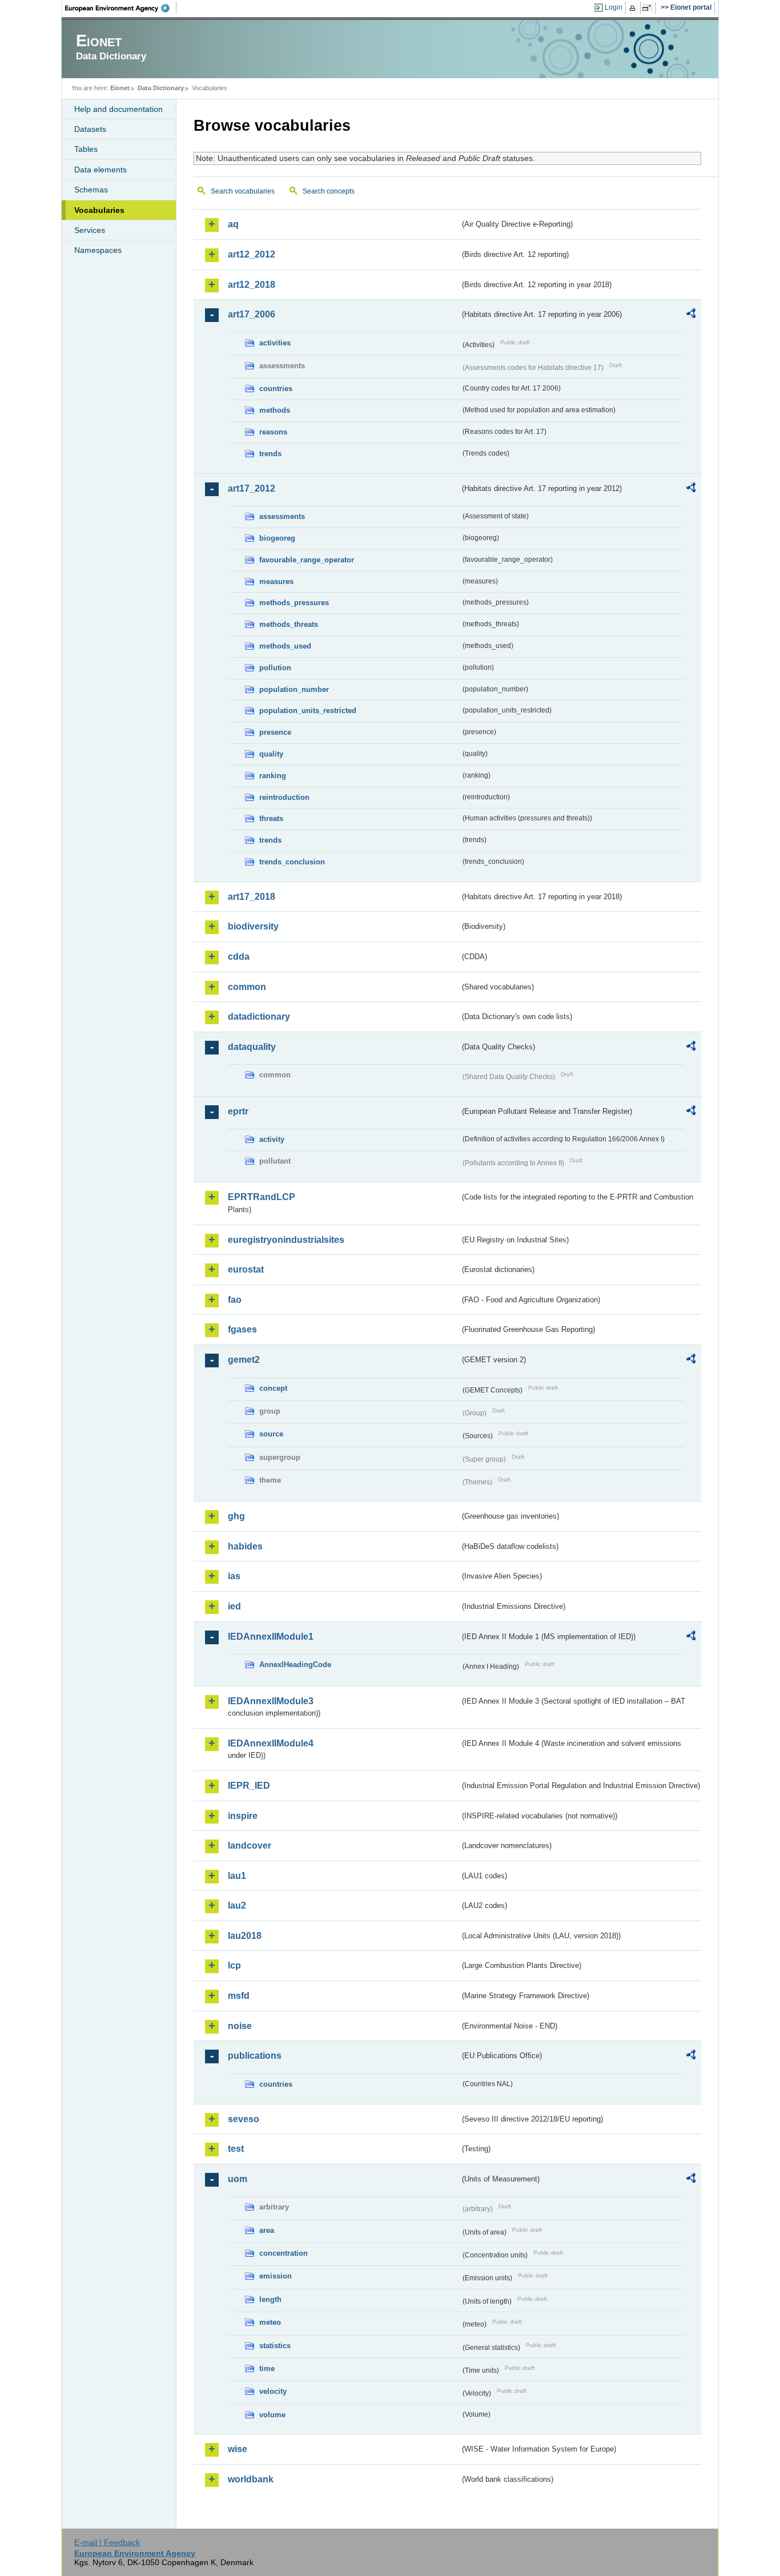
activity (272, 1139)
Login (614, 7)
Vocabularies (99, 210)
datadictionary (259, 1017)
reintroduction (284, 797)
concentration (284, 2253)
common (247, 987)
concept (273, 1388)
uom (238, 2179)
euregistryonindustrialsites (286, 1240)
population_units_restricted (308, 711)
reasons (273, 432)
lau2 (237, 1905)
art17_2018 (252, 897)
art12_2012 (252, 254)
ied (234, 1606)
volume (272, 2415)
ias (234, 1576)
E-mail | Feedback (107, 2542)
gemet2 (244, 1360)
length (270, 2299)
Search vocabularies (243, 191)
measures (276, 581)
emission (276, 2276)
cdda (239, 957)
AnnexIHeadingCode (295, 1665)
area (267, 2230)
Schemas (91, 190)
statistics (275, 2346)
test (236, 2149)
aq (233, 224)
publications (255, 2056)
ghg (236, 1516)
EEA (121, 8)
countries (276, 389)
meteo (270, 2322)
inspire (243, 1816)
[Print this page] (634, 8)
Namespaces (98, 250)
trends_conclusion (292, 862)
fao (235, 1300)
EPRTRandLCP (262, 1197)
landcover (250, 1846)
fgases (242, 1329)
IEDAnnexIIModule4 (271, 1743)
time (267, 2368)
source (271, 1434)
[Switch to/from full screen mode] (649, 8)
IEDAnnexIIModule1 (271, 1637)
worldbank (251, 2479)
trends (270, 454)
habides (245, 1546)
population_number (294, 689)
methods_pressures (294, 603)
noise (240, 2026)
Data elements (100, 170)
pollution (275, 668)
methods (275, 410)
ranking (273, 776)
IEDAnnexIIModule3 (271, 1701)
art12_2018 (252, 285)
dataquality (252, 1047)
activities (275, 343)
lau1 (237, 1876)
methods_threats (289, 624)
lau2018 (245, 1936)
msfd (239, 1996)
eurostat (246, 1269)
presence (275, 732)
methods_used (285, 646)
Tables (86, 149)
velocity (273, 2391)
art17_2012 (252, 488)
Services (90, 230)
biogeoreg (277, 538)
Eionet (120, 88)
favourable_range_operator (307, 560)
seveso (244, 2119)
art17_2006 (252, 314)
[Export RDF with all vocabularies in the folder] (691, 315)
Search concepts (329, 191)
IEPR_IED (249, 1786)
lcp (234, 1965)
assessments (282, 516)
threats (271, 818)
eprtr (238, 1111)
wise (238, 2449)
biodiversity (253, 926)
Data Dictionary (161, 88)
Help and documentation (118, 109)
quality (271, 754)
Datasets (90, 129)
